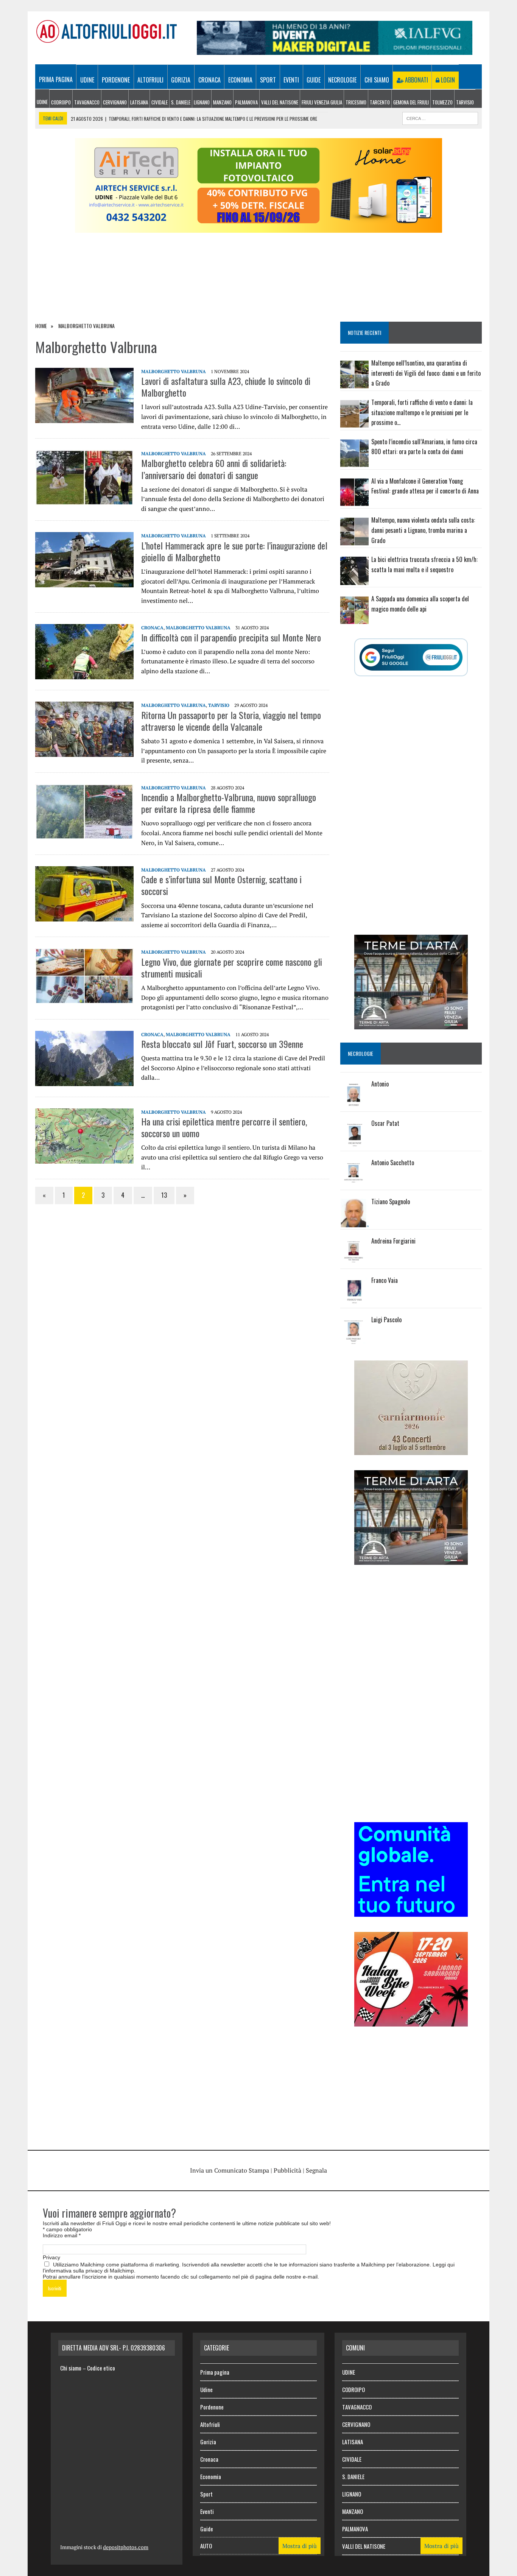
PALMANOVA (246, 102)
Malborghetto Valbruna (174, 371)
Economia (240, 80)
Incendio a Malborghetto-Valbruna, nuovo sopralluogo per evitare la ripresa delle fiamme (229, 803)
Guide (314, 80)
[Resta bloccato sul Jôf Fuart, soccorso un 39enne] (84, 1081)
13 (164, 1195)
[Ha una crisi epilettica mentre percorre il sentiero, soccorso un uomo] (84, 1158)
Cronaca (209, 80)
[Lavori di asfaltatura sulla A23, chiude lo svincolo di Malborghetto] (84, 418)
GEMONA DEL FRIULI (411, 102)
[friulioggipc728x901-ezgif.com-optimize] (335, 50)
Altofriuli (150, 80)
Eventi (291, 80)
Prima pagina (56, 79)
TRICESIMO (356, 102)
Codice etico (101, 2368)
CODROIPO (61, 102)
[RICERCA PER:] (440, 117)
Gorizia (181, 80)
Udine (87, 80)
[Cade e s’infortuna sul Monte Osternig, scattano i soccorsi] (84, 917)
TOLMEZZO (442, 102)
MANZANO (222, 102)
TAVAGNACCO (87, 102)
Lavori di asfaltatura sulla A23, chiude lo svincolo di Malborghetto (226, 387)
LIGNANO (202, 102)
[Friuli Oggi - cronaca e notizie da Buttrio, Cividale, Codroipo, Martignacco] (106, 31)
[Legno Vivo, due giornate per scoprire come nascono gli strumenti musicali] (84, 999)
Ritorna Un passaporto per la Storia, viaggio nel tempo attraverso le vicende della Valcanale (231, 721)
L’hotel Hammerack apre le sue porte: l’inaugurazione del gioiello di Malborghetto (234, 551)
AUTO (206, 2546)
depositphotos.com (126, 2547)
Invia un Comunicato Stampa (230, 2170)
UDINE (42, 102)
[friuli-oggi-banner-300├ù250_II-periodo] (411, 1911)
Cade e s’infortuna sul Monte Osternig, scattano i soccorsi (221, 885)
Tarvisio (219, 705)
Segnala (316, 2170)
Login (447, 80)
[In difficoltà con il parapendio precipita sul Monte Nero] (84, 674)
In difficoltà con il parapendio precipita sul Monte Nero (231, 637)
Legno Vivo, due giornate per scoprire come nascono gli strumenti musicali (232, 967)
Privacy (51, 2257)
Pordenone (116, 80)
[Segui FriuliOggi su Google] (411, 657)
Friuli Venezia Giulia (322, 102)
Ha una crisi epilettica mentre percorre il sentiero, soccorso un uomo (224, 1127)
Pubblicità (287, 2170)
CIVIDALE (160, 102)
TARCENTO (380, 102)
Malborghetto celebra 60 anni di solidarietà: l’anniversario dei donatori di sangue (214, 469)
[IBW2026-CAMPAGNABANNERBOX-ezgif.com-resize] (411, 2021)
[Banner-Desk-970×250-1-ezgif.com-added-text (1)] (258, 228)
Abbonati (416, 80)
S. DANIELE (181, 102)
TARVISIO (465, 102)
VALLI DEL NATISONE (280, 102)
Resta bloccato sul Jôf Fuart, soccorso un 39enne (222, 1044)
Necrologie (342, 80)
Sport (268, 80)
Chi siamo (377, 80)
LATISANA (139, 102)
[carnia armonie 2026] (411, 1450)
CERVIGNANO (115, 102)
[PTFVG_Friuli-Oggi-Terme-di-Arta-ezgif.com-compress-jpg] (411, 1024)
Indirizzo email (62, 2235)
